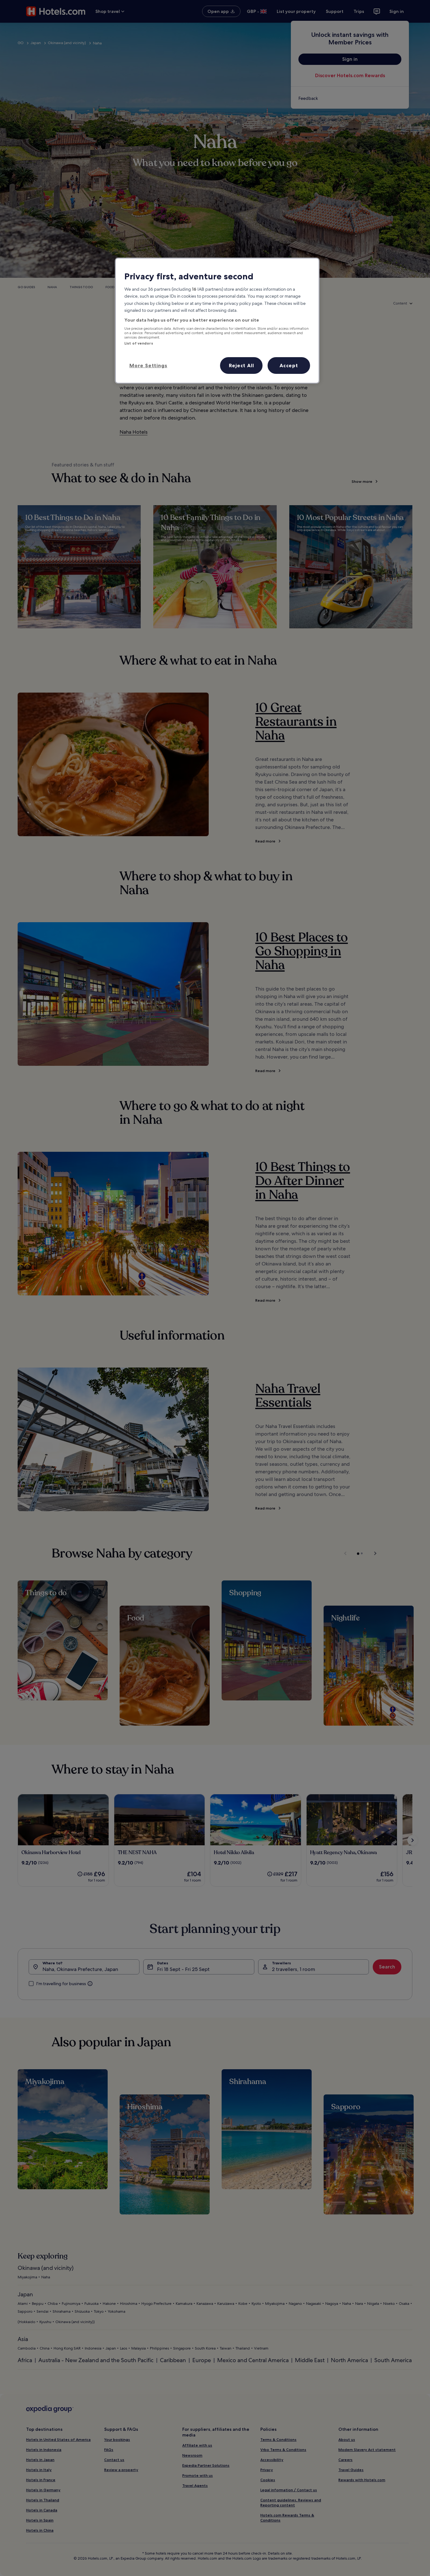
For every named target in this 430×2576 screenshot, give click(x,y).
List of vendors (139, 343)
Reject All (241, 365)
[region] (217, 321)
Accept (289, 365)
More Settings (148, 365)
